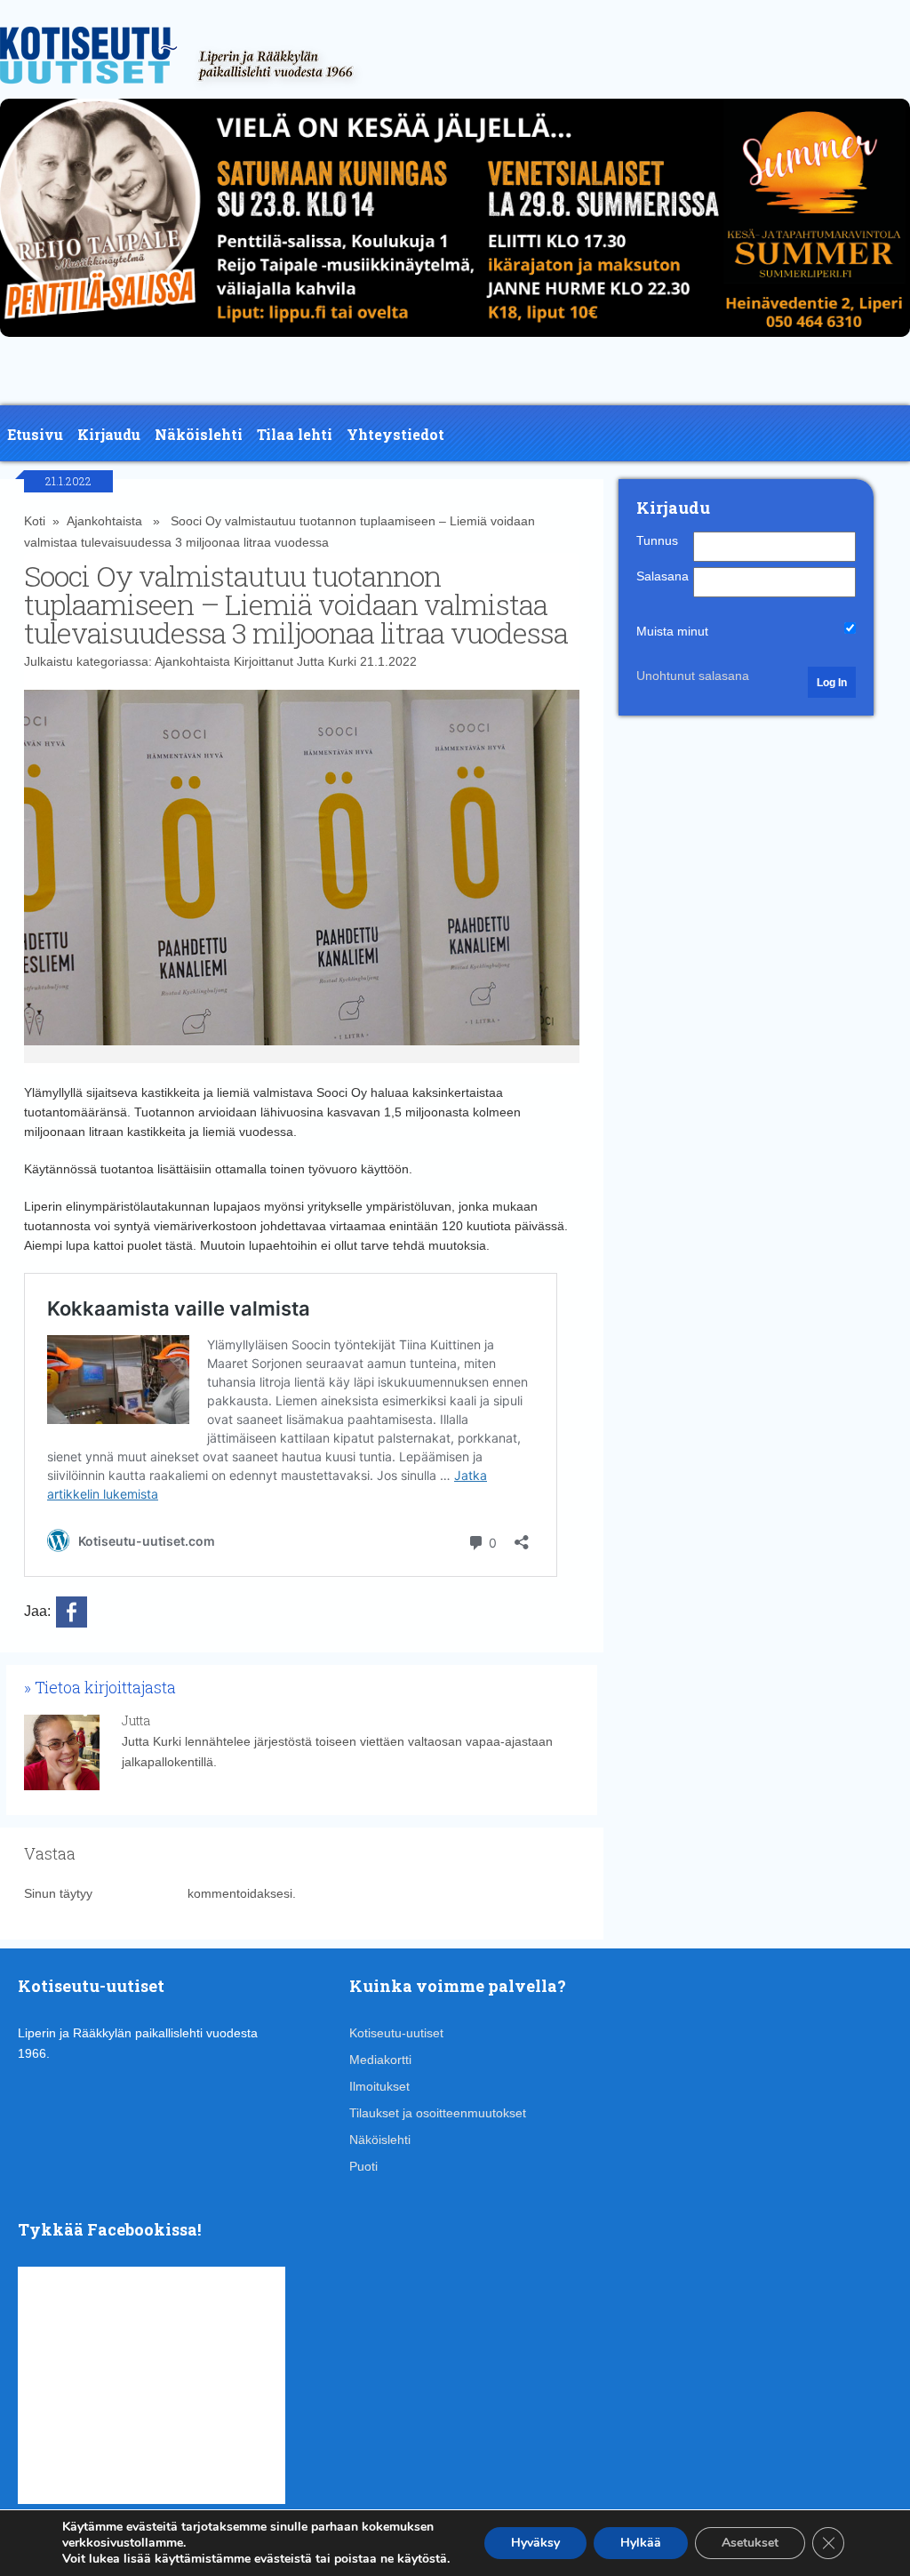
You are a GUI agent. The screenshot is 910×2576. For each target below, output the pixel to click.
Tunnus (657, 540)
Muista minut (672, 631)
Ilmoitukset (379, 2086)
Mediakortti (380, 2060)
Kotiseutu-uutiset (396, 2033)
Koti (35, 521)
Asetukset (750, 2543)
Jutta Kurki (327, 661)
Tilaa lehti (295, 434)
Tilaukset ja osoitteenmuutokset (438, 2113)
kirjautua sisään (140, 1893)
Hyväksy (535, 2543)
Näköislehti (199, 434)
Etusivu (35, 434)
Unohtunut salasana (693, 676)
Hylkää (641, 2543)
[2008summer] (455, 341)
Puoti (363, 2166)
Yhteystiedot (395, 434)
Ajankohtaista (104, 521)
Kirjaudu (109, 434)
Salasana (663, 576)
